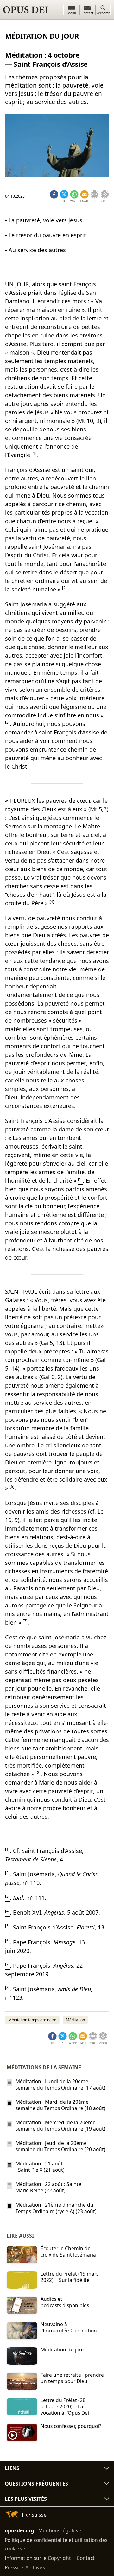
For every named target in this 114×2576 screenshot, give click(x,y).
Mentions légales (58, 2530)
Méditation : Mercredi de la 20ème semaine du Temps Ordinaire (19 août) (60, 2126)
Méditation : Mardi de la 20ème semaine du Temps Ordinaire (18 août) (60, 2105)
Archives (35, 2567)
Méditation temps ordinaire (32, 2020)
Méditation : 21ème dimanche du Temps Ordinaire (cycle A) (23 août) (56, 2208)
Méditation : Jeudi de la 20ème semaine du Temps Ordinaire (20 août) (60, 2146)
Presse (12, 2567)
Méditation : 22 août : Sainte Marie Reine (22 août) (48, 2187)
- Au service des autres (35, 250)
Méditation (75, 2020)
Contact (86, 2558)
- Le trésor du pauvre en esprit (46, 235)
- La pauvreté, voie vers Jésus (44, 220)
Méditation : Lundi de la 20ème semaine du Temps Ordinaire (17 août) (60, 2084)
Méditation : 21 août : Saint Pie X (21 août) (40, 2167)
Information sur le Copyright (38, 2558)
